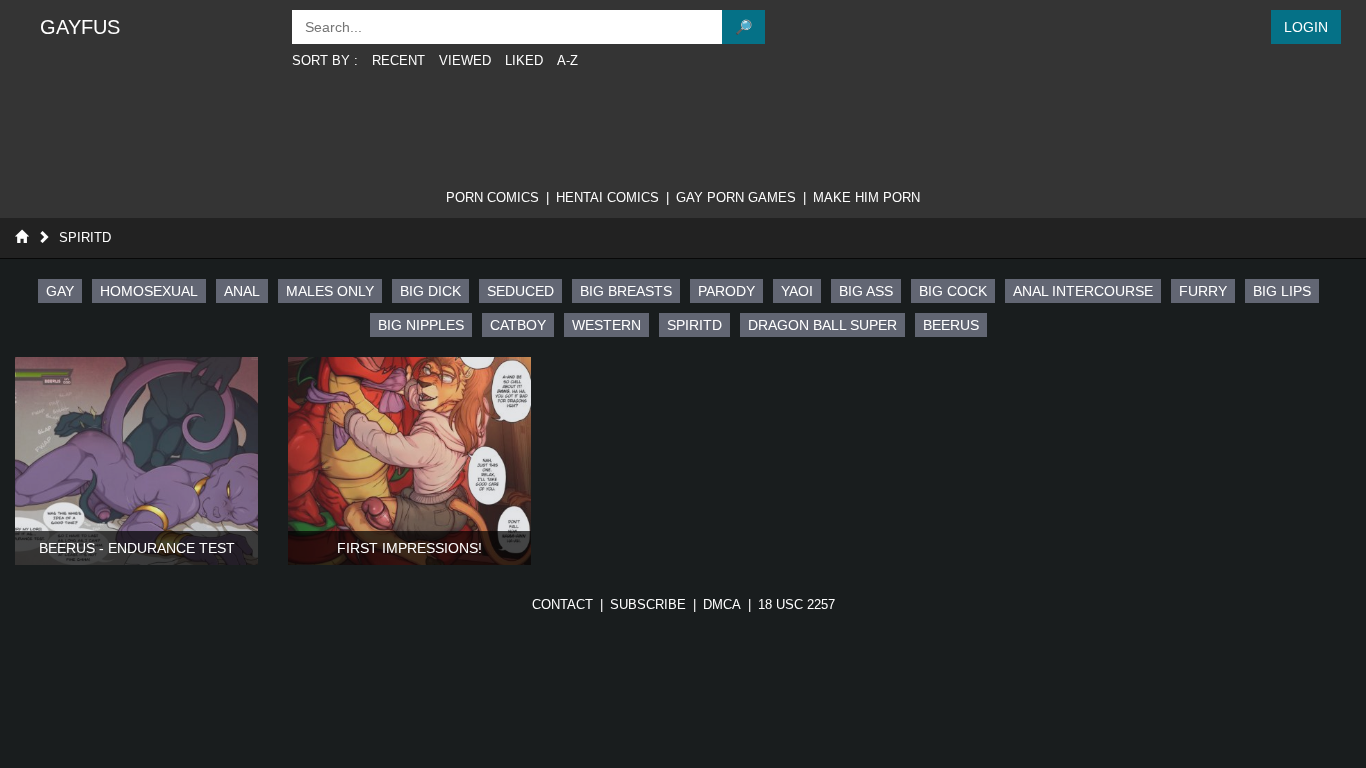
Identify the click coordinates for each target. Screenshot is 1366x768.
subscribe (648, 604)
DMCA (722, 604)
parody (726, 291)
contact (562, 604)
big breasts (626, 291)
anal (242, 291)
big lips (1282, 291)
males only (330, 291)
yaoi (797, 291)
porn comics (492, 197)
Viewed (465, 60)
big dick (430, 291)
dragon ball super (822, 325)
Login (1306, 27)
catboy (518, 325)
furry (1203, 291)
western (606, 325)
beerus (951, 325)
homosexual (149, 291)
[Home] (21, 237)
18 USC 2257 (796, 604)
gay (60, 291)
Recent (398, 60)
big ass (866, 291)
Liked (524, 60)
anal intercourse (1083, 291)
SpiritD (85, 237)
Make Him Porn (866, 197)
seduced (520, 291)
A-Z (567, 60)
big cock (953, 291)
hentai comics (607, 197)
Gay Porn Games (736, 197)
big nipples (421, 325)
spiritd (694, 325)
